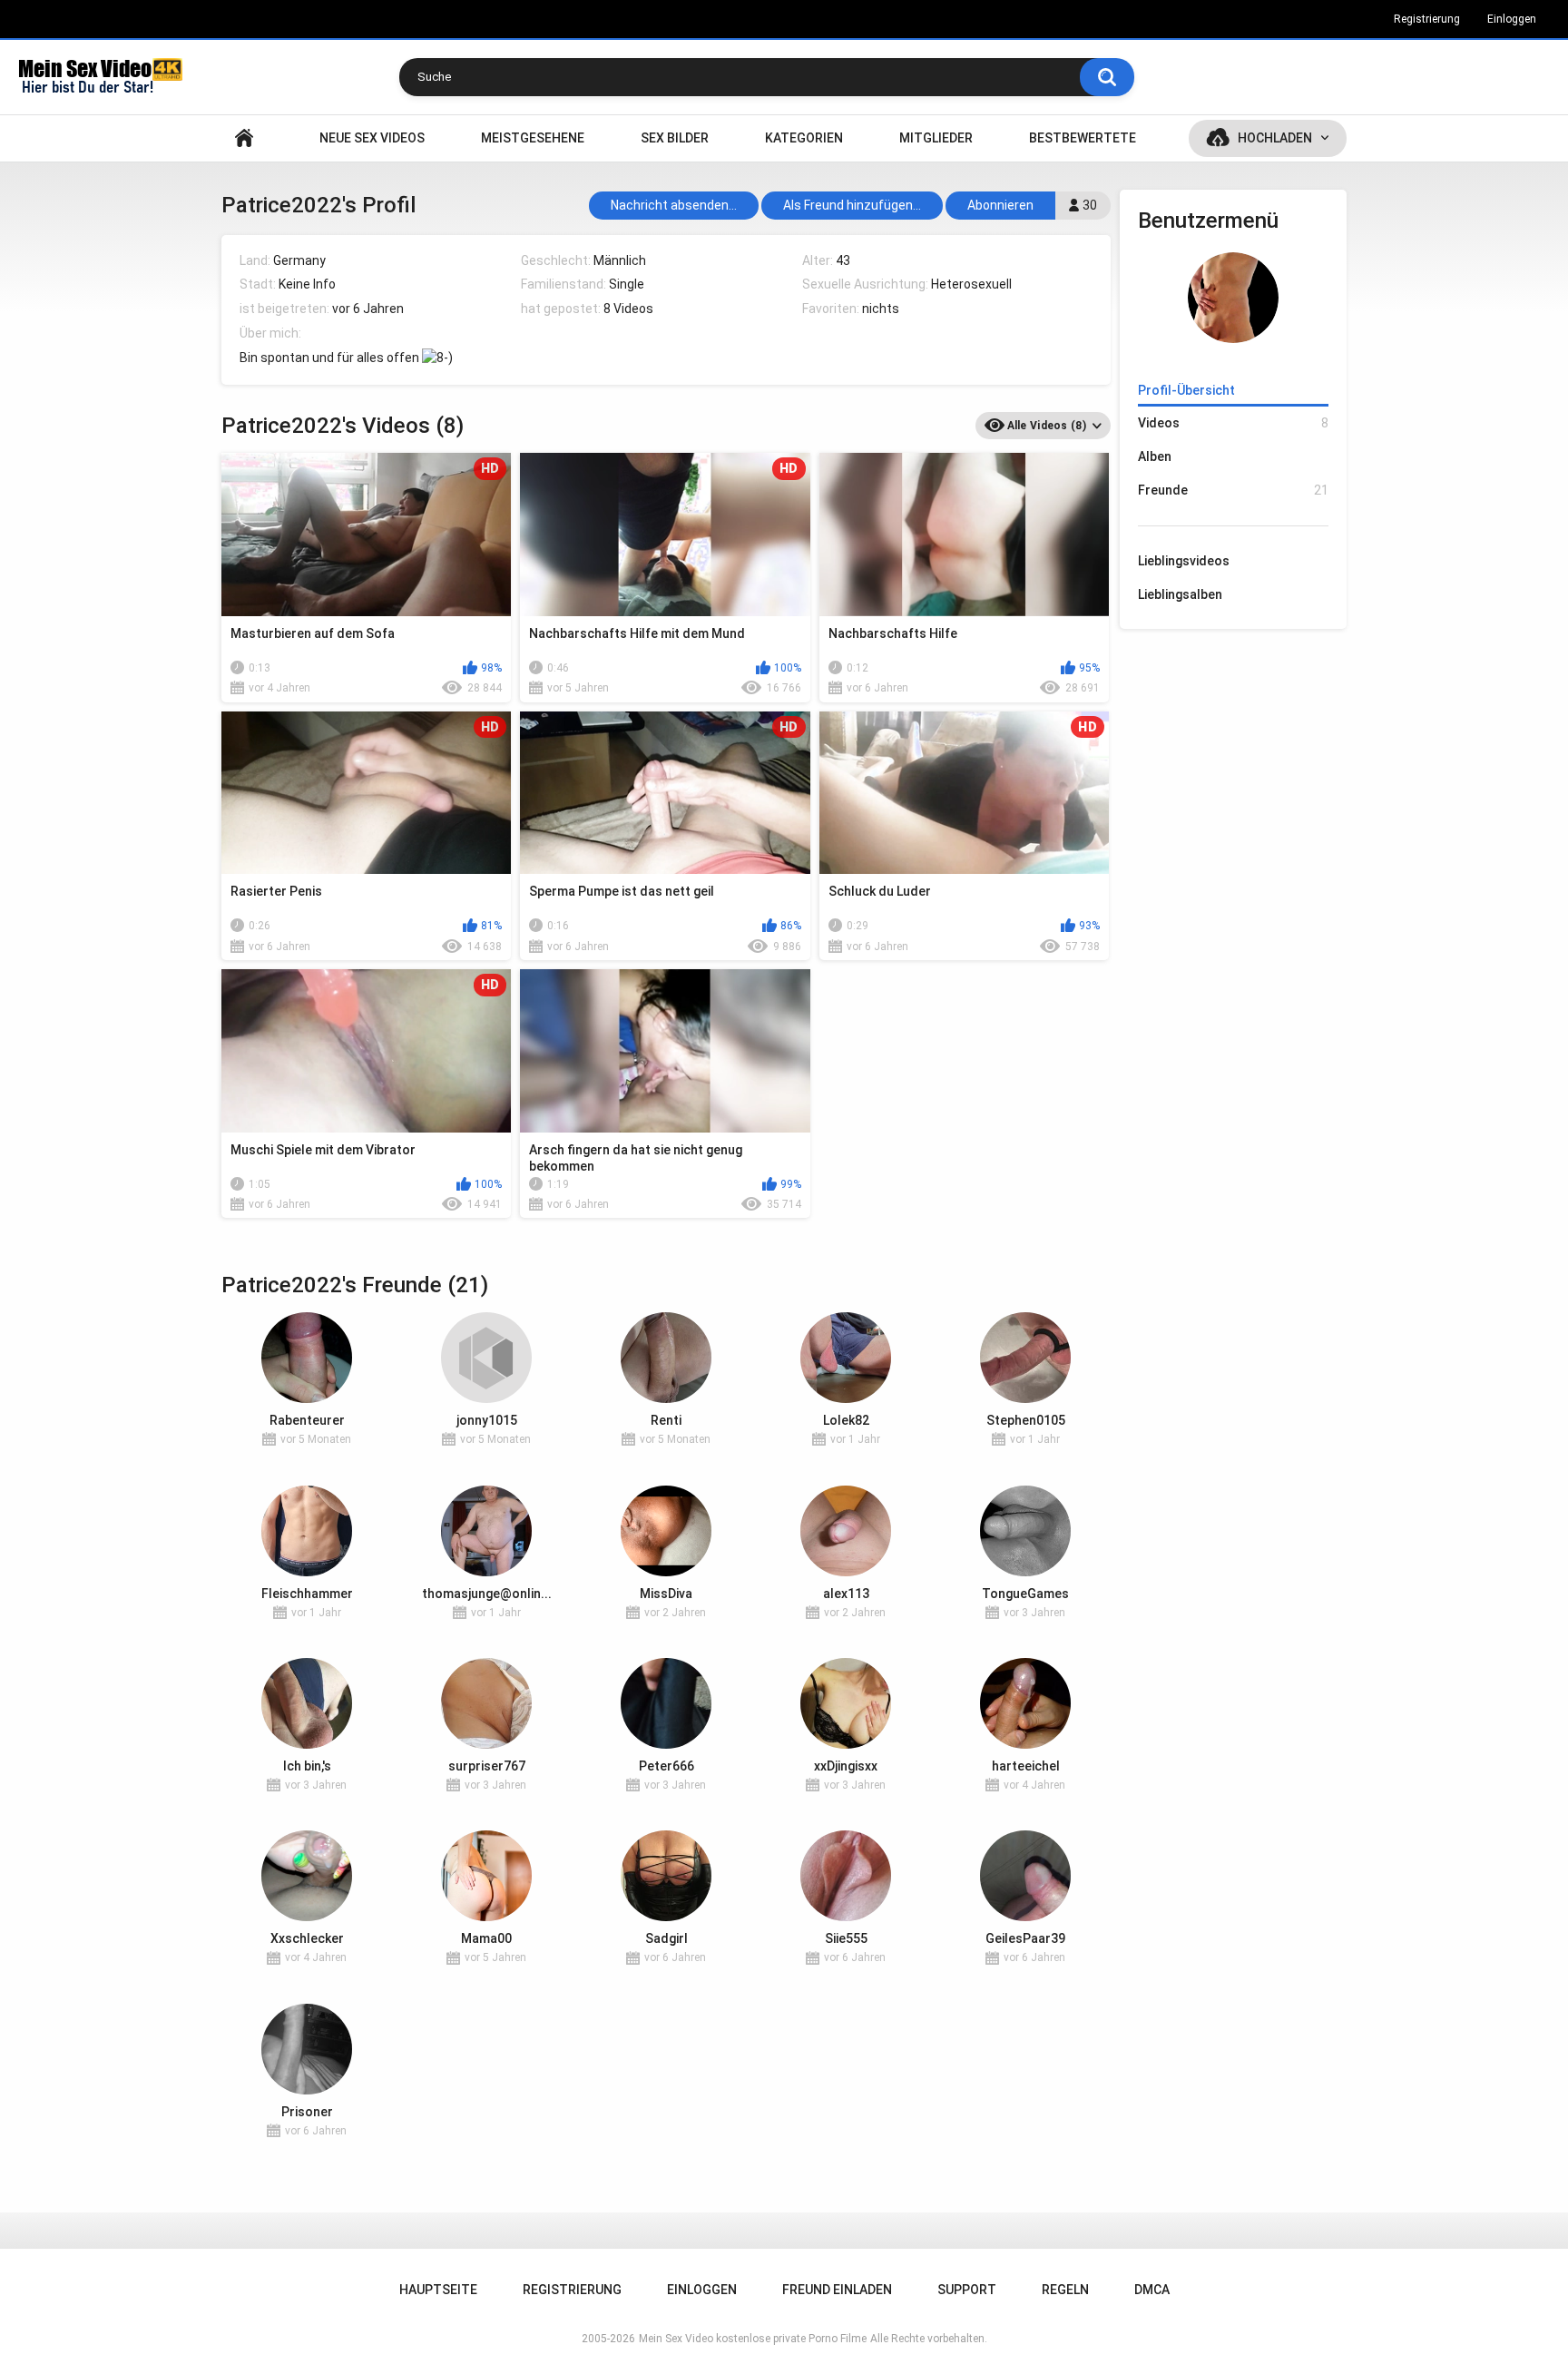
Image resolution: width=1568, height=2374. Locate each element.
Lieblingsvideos (1184, 561)
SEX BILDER (675, 138)
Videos (1233, 423)
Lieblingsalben (1180, 594)
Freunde (1233, 490)
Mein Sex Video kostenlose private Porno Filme (753, 2339)
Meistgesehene (533, 138)
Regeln (1065, 2290)
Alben (1155, 456)
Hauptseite (244, 138)
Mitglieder (936, 138)
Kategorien (804, 138)
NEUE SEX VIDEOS (372, 138)
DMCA (1152, 2290)
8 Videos (628, 309)
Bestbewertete (1083, 138)
